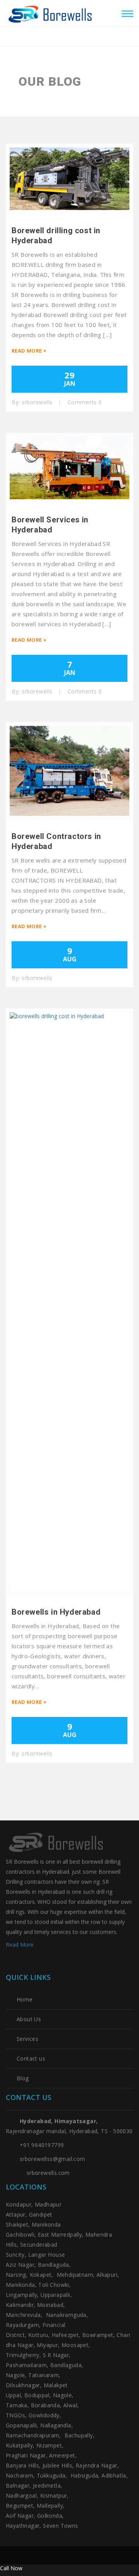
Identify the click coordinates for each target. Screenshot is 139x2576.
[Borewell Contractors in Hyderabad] (69, 771)
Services (27, 2039)
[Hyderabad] (52, 12)
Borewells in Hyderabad (56, 1612)
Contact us (31, 2059)
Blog (23, 2078)
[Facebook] (26, 1962)
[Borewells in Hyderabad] (69, 1302)
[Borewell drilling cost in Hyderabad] (69, 179)
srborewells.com (48, 2173)
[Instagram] (42, 1962)
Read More (20, 1945)
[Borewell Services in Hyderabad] (69, 468)
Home (25, 2000)
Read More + (29, 351)
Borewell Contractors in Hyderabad (56, 841)
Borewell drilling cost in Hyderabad (56, 236)
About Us (29, 2019)
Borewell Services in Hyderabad (50, 525)
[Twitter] (9, 1962)
